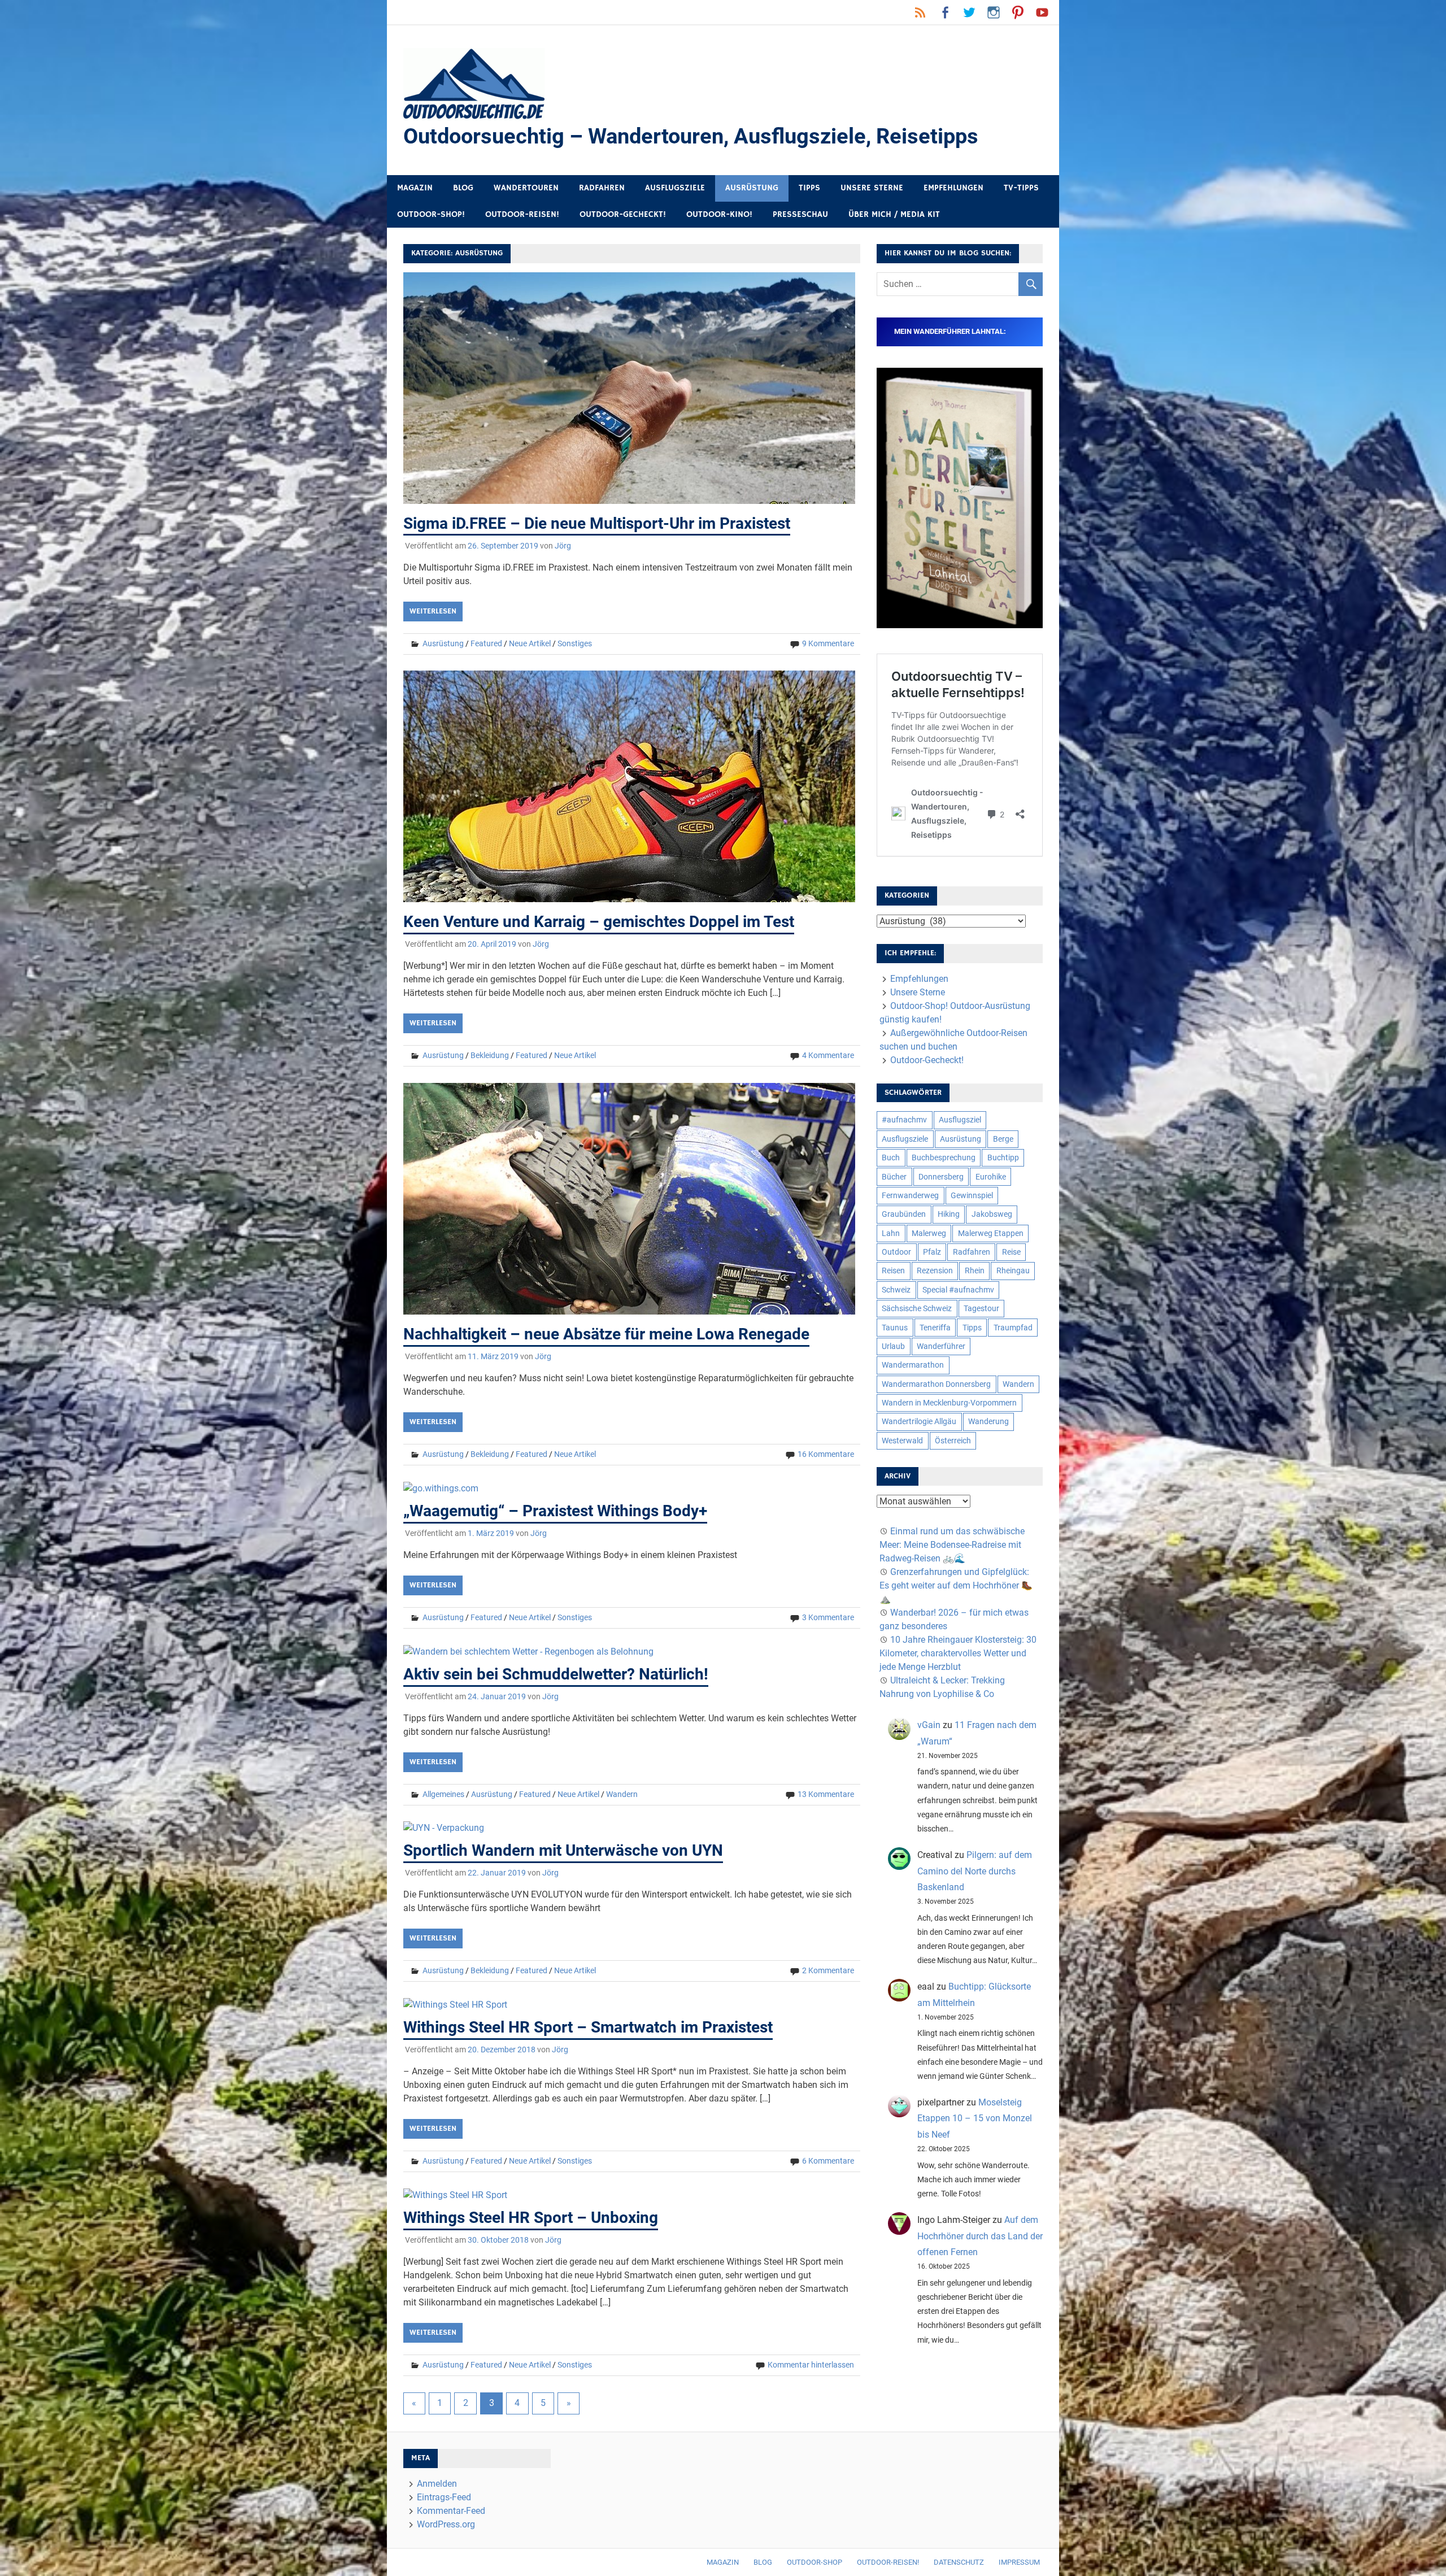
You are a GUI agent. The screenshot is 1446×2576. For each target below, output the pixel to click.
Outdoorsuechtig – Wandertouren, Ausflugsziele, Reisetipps (691, 136)
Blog (463, 188)
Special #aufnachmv (958, 1290)
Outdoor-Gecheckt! (623, 214)
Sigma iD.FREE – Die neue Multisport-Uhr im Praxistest (597, 523)
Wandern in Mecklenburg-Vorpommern (949, 1403)
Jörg (563, 546)
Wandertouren (526, 188)
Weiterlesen (433, 611)
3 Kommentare (828, 1617)
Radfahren (602, 188)
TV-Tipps (1021, 188)
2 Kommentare (828, 1970)
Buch (891, 1158)
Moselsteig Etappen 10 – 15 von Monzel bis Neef (975, 2119)
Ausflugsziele (675, 188)
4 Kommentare (828, 1055)
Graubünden (904, 1214)
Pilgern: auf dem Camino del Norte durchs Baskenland (975, 1871)
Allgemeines (443, 1794)
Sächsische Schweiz (917, 1308)
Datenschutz (959, 2562)
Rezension (935, 1270)
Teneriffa (935, 1328)
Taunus (895, 1328)
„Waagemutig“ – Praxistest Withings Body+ (555, 1511)
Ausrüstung (752, 188)
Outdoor (896, 1252)
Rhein (975, 1270)
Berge (1003, 1139)
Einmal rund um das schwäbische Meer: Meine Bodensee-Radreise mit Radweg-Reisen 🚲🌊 (952, 1545)
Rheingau (1013, 1270)
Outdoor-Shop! (431, 214)
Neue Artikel (530, 643)
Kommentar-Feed (451, 2511)
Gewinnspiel (972, 1195)
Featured (486, 643)
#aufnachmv (904, 1120)
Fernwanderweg (910, 1195)
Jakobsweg (992, 1214)
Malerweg (929, 1233)
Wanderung (988, 1421)
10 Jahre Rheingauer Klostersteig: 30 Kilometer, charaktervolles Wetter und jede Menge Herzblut (958, 1653)
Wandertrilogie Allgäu (919, 1421)
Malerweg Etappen (991, 1233)
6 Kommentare (828, 2161)
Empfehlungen (953, 188)
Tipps (809, 188)
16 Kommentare (826, 1454)
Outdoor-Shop (815, 2562)
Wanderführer (941, 1346)
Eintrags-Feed (444, 2497)
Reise (1011, 1252)
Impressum (1019, 2562)
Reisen (893, 1270)
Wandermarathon (913, 1365)
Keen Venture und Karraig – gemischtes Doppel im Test (599, 922)
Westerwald (902, 1441)
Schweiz (896, 1290)
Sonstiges (575, 643)
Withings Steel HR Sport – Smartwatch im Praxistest (588, 2027)
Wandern (622, 1794)
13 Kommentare (826, 1794)
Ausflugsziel (960, 1120)
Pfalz (932, 1252)
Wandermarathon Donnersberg (936, 1384)
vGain (929, 1725)
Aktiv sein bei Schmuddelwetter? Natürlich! (556, 1674)
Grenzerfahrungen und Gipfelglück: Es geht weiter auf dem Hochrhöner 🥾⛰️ (956, 1585)
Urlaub (893, 1346)
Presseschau (800, 214)
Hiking (949, 1214)
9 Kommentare (828, 643)
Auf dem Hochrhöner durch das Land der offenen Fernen (980, 2236)
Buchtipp (1003, 1158)
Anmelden (437, 2484)
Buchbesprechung (944, 1158)
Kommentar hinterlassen (811, 2365)
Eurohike (991, 1177)
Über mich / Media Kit (894, 214)
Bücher (894, 1177)
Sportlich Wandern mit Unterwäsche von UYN (563, 1850)
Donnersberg (941, 1177)
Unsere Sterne (872, 188)
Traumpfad (1013, 1328)
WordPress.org (446, 2524)
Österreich (953, 1441)
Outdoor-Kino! (719, 214)
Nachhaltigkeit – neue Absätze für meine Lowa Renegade (606, 1334)
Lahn (891, 1233)
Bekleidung (490, 1055)
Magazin (415, 188)
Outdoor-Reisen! (522, 214)
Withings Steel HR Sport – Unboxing (531, 2218)
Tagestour (981, 1308)
